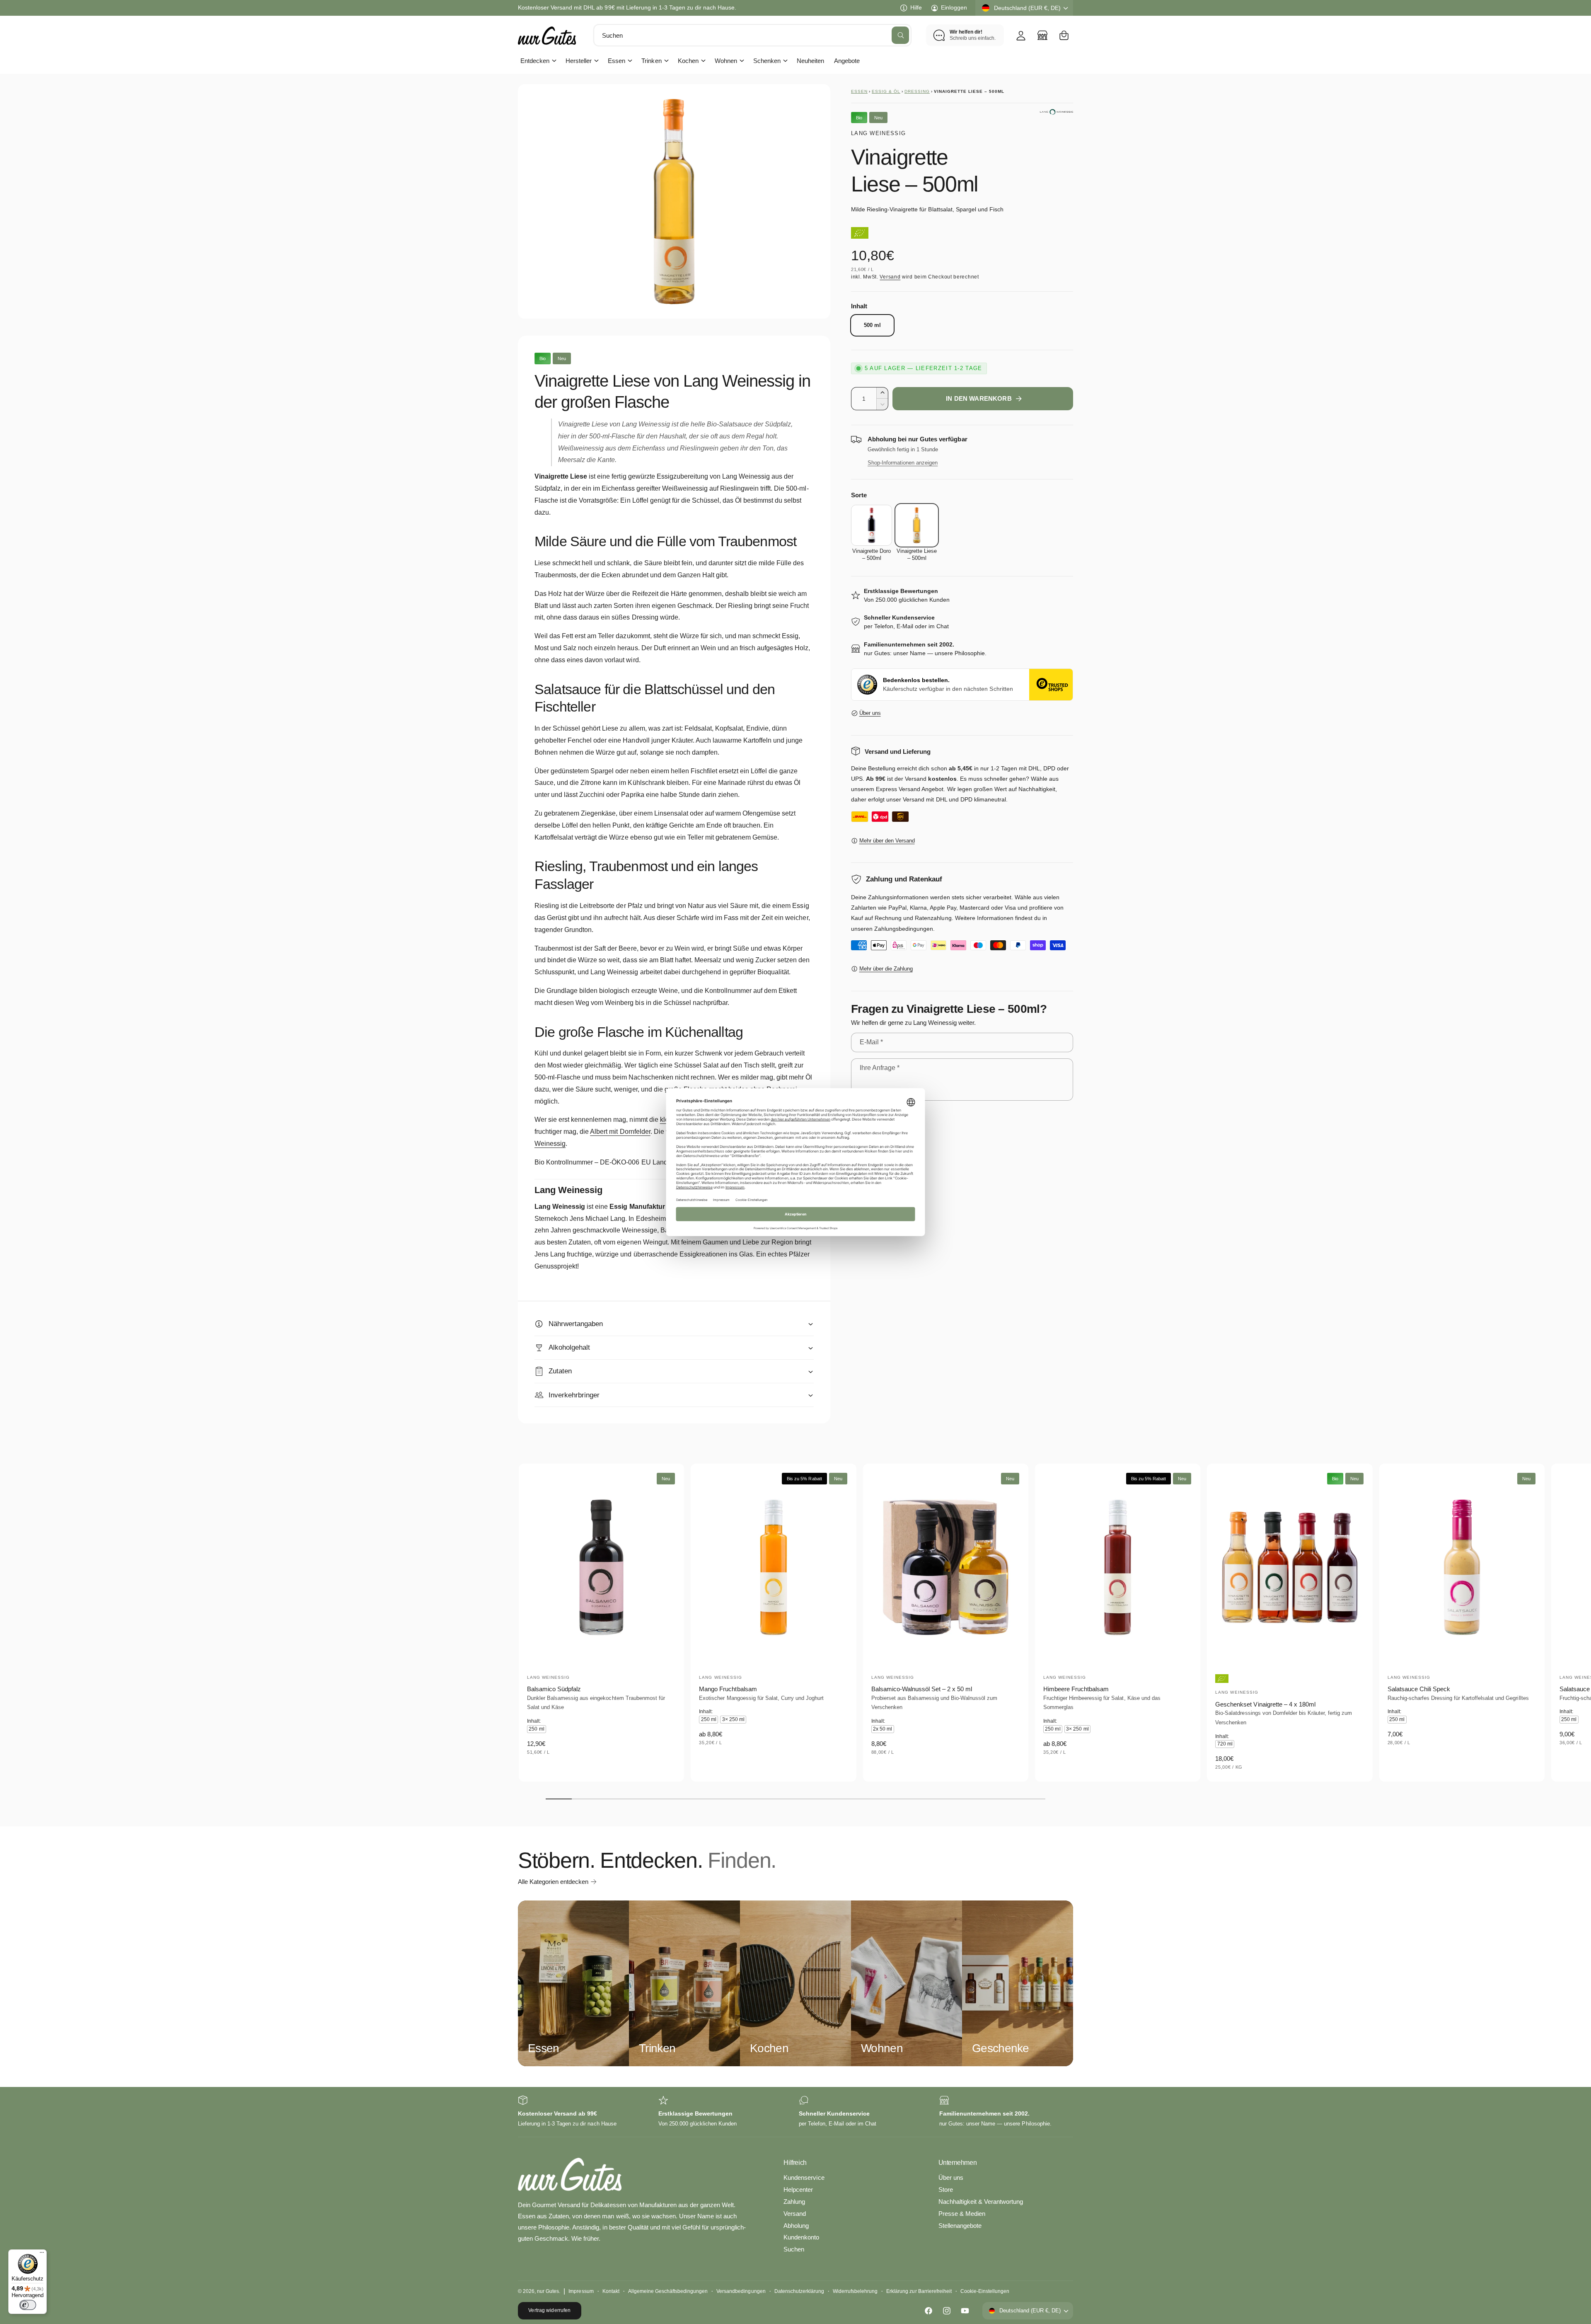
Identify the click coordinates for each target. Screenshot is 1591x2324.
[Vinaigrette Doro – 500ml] (872, 525)
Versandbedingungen (741, 2291)
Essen (617, 61)
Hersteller (579, 61)
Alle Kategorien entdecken (553, 1882)
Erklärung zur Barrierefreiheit (919, 2291)
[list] (795, 2112)
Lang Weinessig (878, 133)
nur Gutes (548, 2291)
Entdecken (535, 61)
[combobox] (752, 35)
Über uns (870, 713)
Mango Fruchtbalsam (728, 1689)
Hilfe (916, 7)
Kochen (688, 61)
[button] (1064, 35)
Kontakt (611, 2291)
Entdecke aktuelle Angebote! (555, 7)
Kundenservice (804, 2178)
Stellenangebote (960, 2226)
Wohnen (726, 61)
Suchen (794, 2249)
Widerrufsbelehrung (855, 2291)
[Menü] (42, 2254)
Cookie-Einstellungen (985, 2291)
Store (946, 2190)
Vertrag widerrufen (549, 2310)
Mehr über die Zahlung (886, 969)
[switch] (28, 2305)
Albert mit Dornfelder (620, 1132)
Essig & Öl (886, 91)
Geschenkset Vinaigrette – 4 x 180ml (1265, 1704)
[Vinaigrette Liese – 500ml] (917, 525)
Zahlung (794, 2202)
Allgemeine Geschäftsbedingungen (668, 2291)
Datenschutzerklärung (799, 2291)
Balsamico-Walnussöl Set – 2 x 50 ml (922, 1689)
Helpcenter (798, 2190)
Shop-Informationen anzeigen (903, 463)
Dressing (917, 91)
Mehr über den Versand (887, 841)
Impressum (581, 2291)
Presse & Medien (962, 2214)
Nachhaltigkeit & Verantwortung (981, 2202)
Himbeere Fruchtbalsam (1076, 1689)
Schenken (767, 61)
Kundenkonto (801, 2237)
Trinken (651, 61)
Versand (890, 277)
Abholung (796, 2226)
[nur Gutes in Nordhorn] (1042, 35)
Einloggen (954, 7)
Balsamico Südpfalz (554, 1689)
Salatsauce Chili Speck (1419, 1689)
